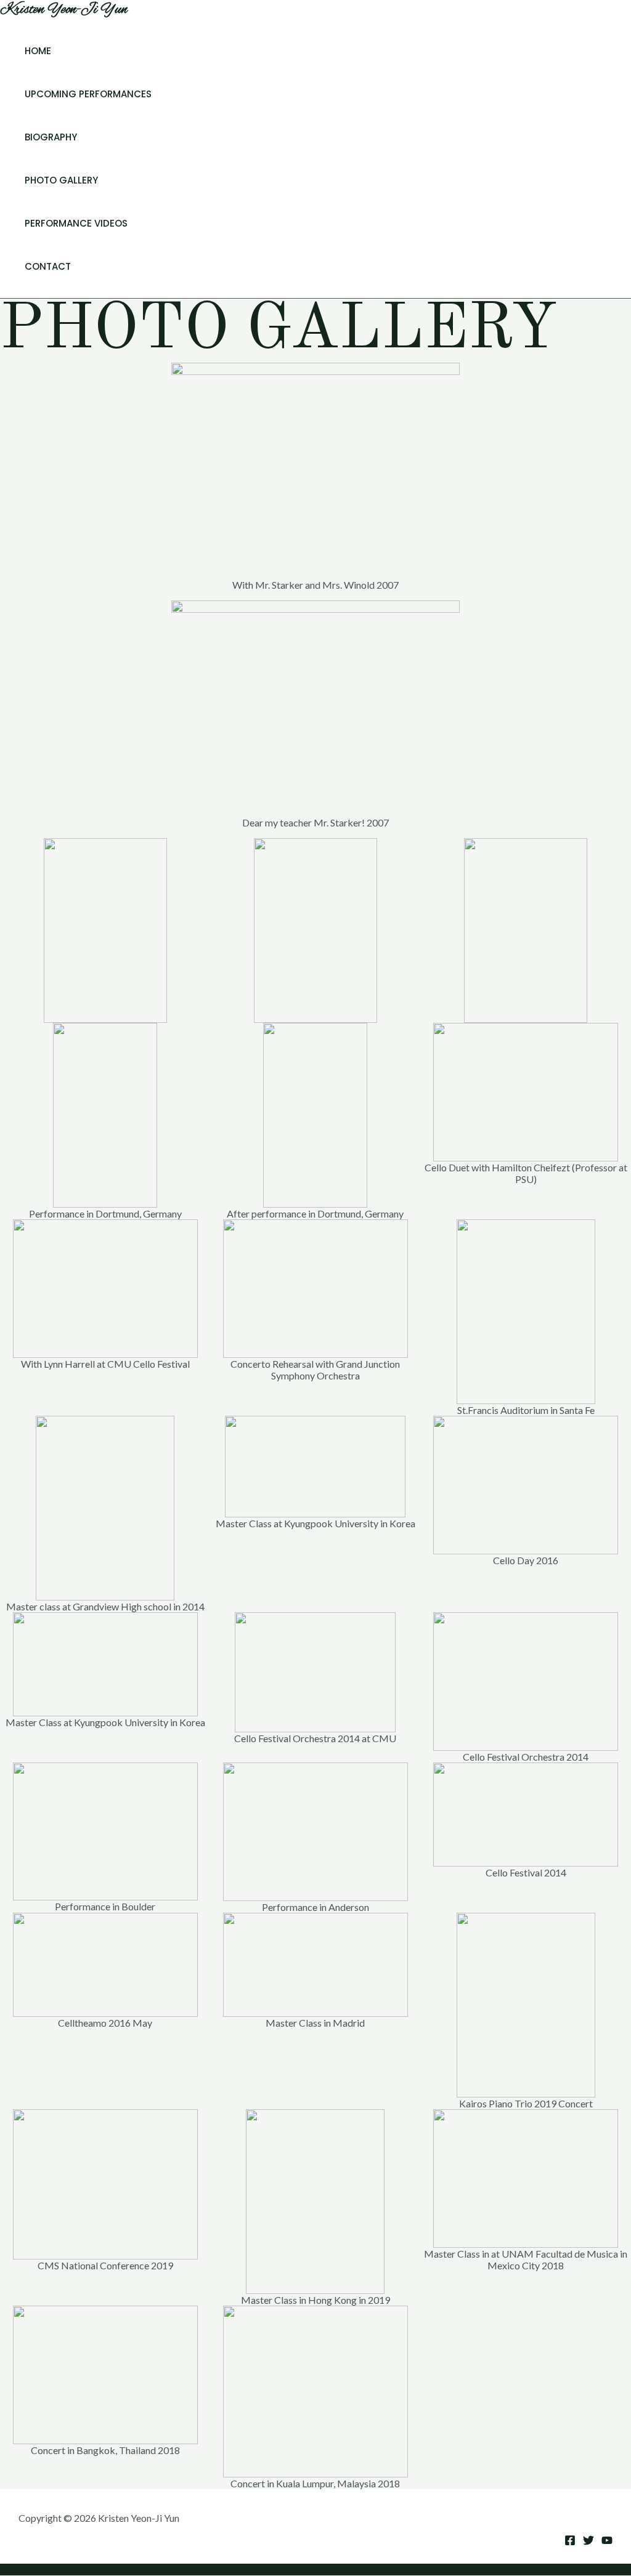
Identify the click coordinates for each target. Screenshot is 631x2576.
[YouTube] (607, 2542)
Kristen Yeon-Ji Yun (64, 10)
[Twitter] (588, 2542)
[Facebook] (570, 2542)
